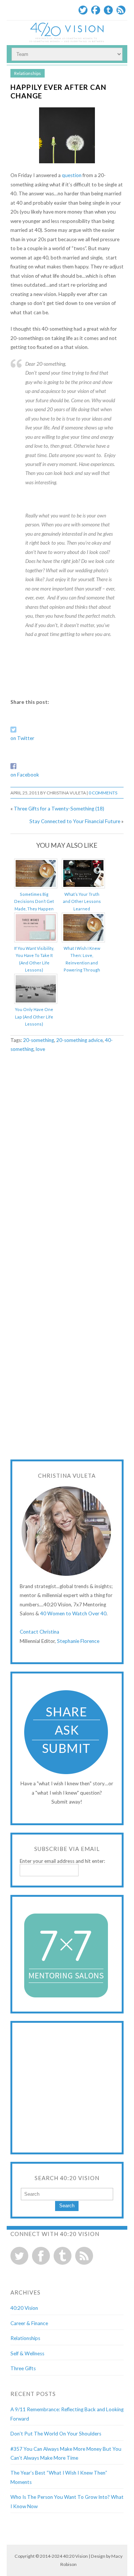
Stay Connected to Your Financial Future (75, 821)
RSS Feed (121, 10)
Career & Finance (29, 2323)
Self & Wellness (27, 2353)
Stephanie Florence (78, 1641)
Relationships (28, 73)
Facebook (96, 10)
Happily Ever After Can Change (58, 91)
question (72, 175)
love (40, 1049)
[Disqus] (67, 1155)
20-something (39, 1040)
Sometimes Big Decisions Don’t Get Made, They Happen (34, 901)
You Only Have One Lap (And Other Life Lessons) (34, 1017)
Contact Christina (39, 1632)
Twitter (83, 10)
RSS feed (84, 2256)
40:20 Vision (24, 2308)
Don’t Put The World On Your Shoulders (56, 2434)
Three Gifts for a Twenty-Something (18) (59, 809)
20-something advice (79, 1040)
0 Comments (103, 793)
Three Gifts (23, 2368)
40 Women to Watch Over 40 (73, 1613)
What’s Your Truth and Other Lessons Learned (82, 901)
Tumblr (108, 10)
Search (67, 2206)
